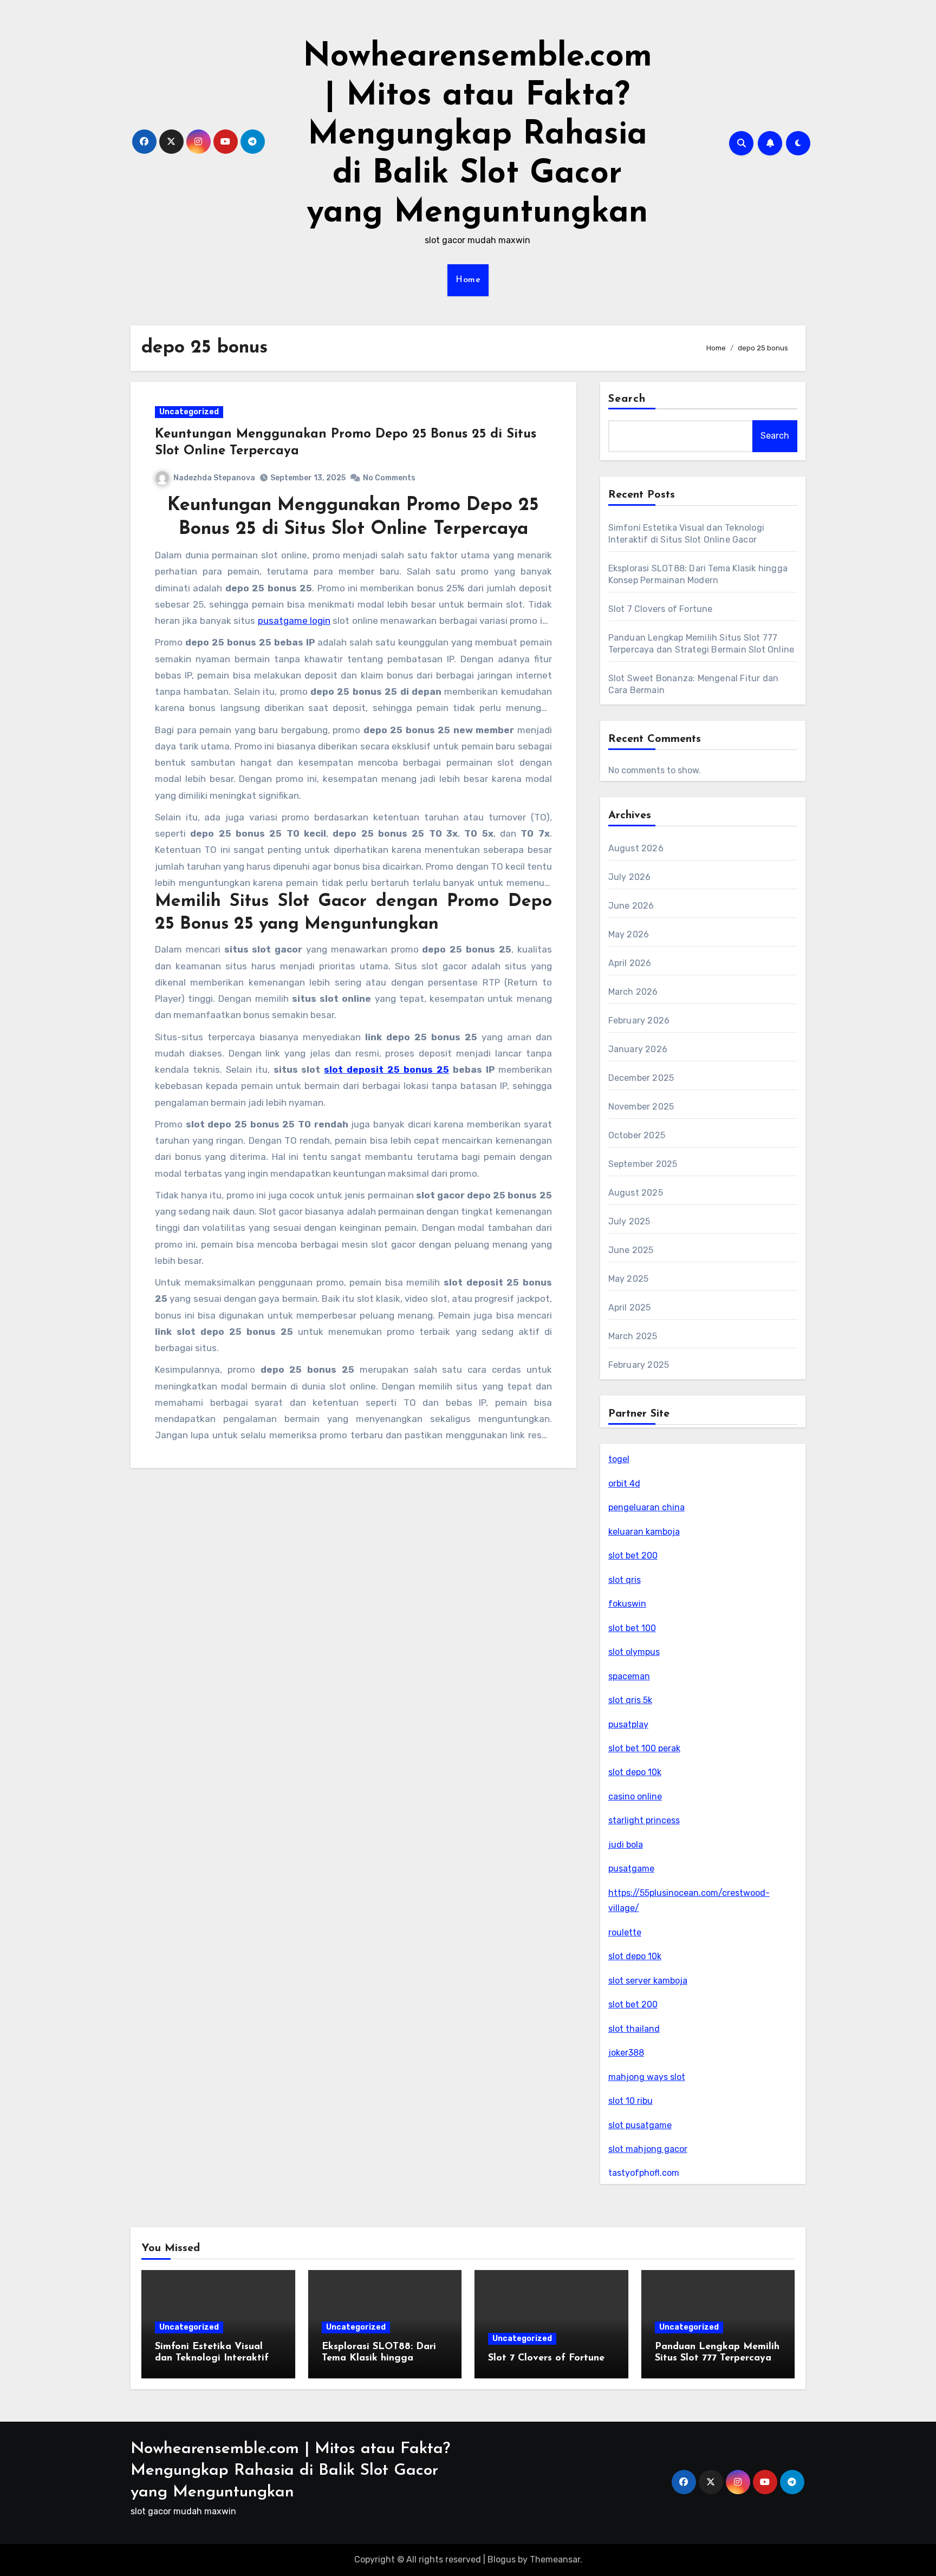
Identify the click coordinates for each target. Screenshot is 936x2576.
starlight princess (644, 1820)
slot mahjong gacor (648, 2149)
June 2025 (631, 1250)
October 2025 (637, 1135)
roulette (625, 1932)
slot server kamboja (648, 1981)
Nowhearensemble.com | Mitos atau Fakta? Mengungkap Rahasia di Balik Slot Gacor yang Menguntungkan (477, 135)
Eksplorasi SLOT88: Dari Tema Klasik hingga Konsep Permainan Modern (385, 2359)
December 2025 (641, 1078)
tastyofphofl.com (644, 2173)
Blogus (502, 2559)
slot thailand (634, 2029)
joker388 (626, 2053)
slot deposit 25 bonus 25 (386, 1069)
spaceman (629, 1676)
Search (627, 399)
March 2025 (633, 1336)
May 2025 (629, 1279)
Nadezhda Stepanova (214, 478)
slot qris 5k (630, 1700)
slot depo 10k (635, 1772)
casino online (635, 1796)
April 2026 (630, 963)
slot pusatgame (640, 2125)
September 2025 (643, 1164)
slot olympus (634, 1652)
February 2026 (639, 1020)
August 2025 (636, 1193)
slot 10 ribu (630, 2101)
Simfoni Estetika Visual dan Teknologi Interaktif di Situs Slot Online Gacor (218, 2359)
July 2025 (629, 1221)
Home (468, 280)
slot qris (625, 1580)
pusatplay (628, 1724)
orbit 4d (624, 1483)
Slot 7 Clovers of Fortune (661, 609)
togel (619, 1459)
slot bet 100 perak (644, 1748)
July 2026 (630, 877)
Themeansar (555, 2559)
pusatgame (631, 1869)
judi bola (626, 1845)
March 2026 (633, 992)
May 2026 (629, 934)
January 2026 (638, 1049)
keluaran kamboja (644, 1532)
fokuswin (627, 1604)
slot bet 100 (632, 1628)
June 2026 (631, 906)
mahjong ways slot (647, 2077)
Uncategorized (189, 412)
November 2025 (641, 1107)
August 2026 (636, 848)
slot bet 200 (633, 1556)
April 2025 (630, 1307)
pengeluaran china (646, 1507)
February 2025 (639, 1365)
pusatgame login (294, 621)
